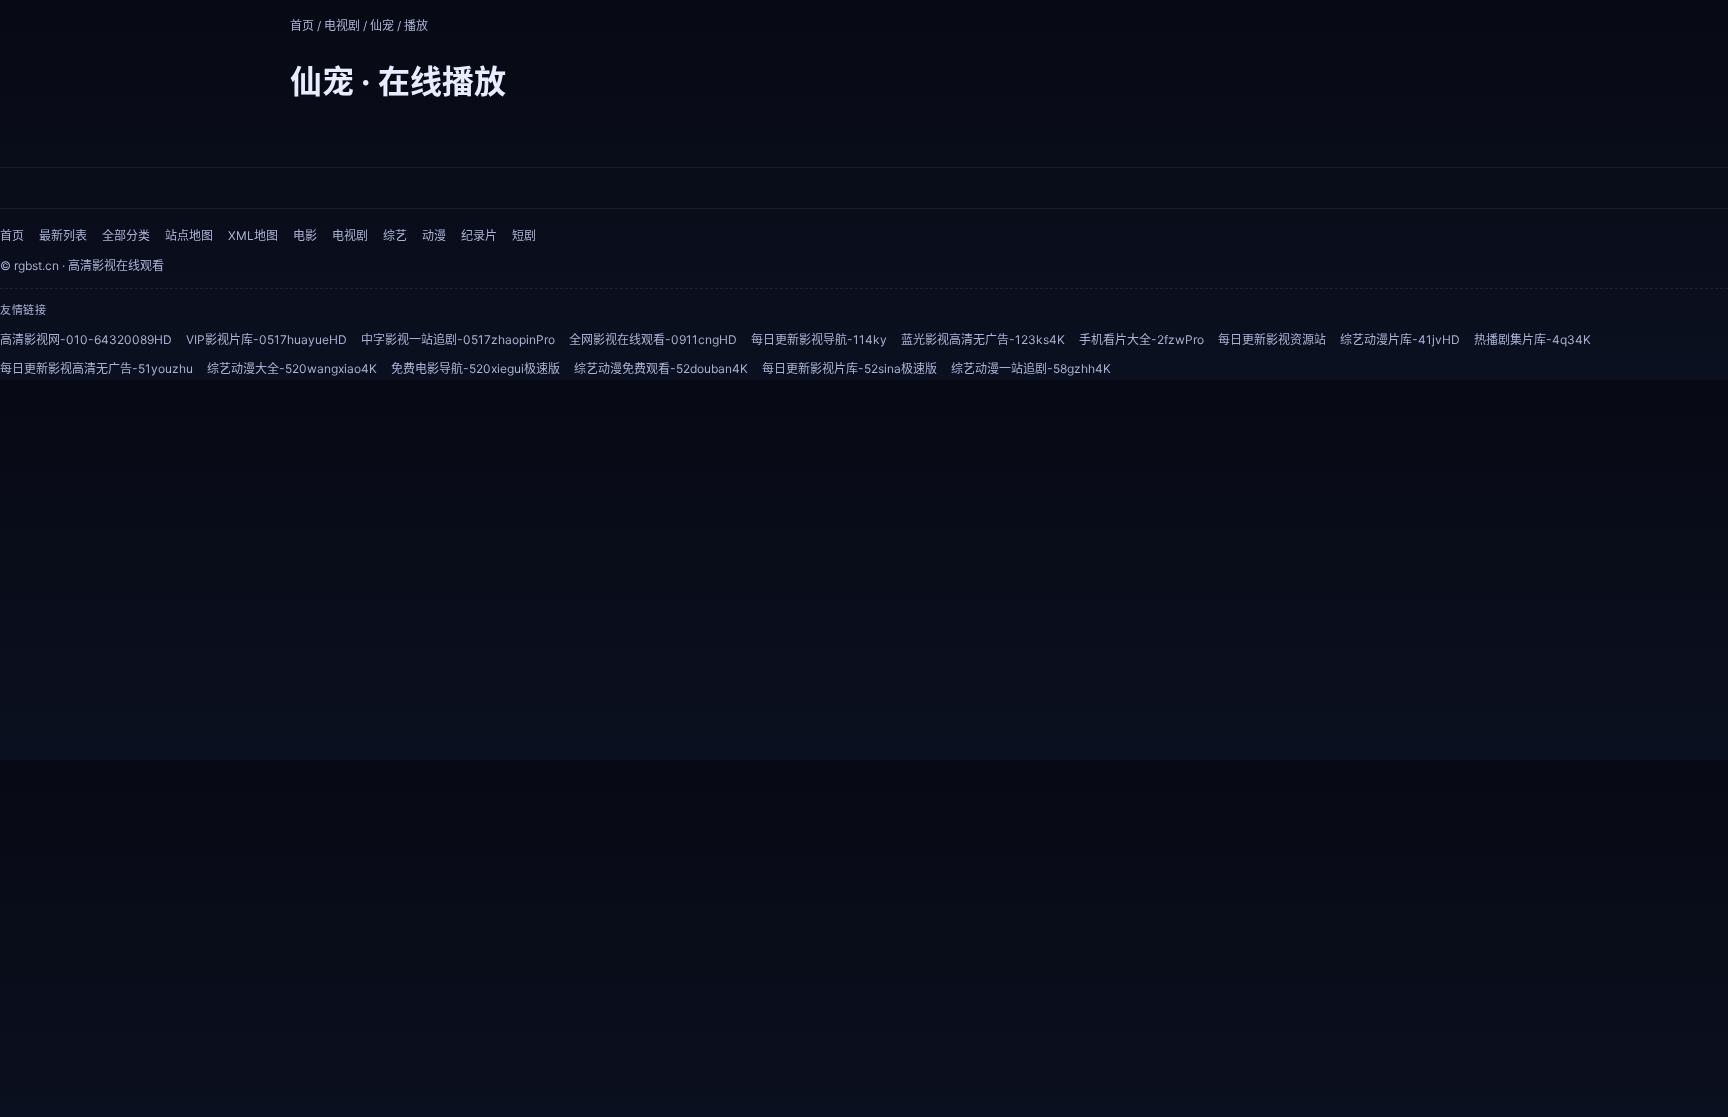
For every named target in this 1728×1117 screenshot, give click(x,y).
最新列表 (63, 235)
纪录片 (479, 235)
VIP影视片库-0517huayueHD (266, 339)
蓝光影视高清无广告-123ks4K (983, 339)
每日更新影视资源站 (1272, 339)
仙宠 (382, 25)
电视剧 (342, 25)
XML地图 (253, 235)
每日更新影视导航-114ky (819, 339)
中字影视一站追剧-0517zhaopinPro (458, 339)
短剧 (524, 235)
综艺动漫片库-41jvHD (1400, 339)
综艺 (395, 235)
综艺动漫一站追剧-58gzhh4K (1031, 368)
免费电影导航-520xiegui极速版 (475, 368)
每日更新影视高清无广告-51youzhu (96, 368)
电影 (305, 235)
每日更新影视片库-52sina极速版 (849, 368)
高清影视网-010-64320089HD (86, 339)
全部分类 (126, 235)
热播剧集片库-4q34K (1532, 339)
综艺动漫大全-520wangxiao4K (292, 368)
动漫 (434, 235)
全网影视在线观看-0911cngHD (653, 339)
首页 (302, 25)
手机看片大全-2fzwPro (1141, 339)
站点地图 (189, 235)
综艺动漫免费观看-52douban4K (661, 368)
